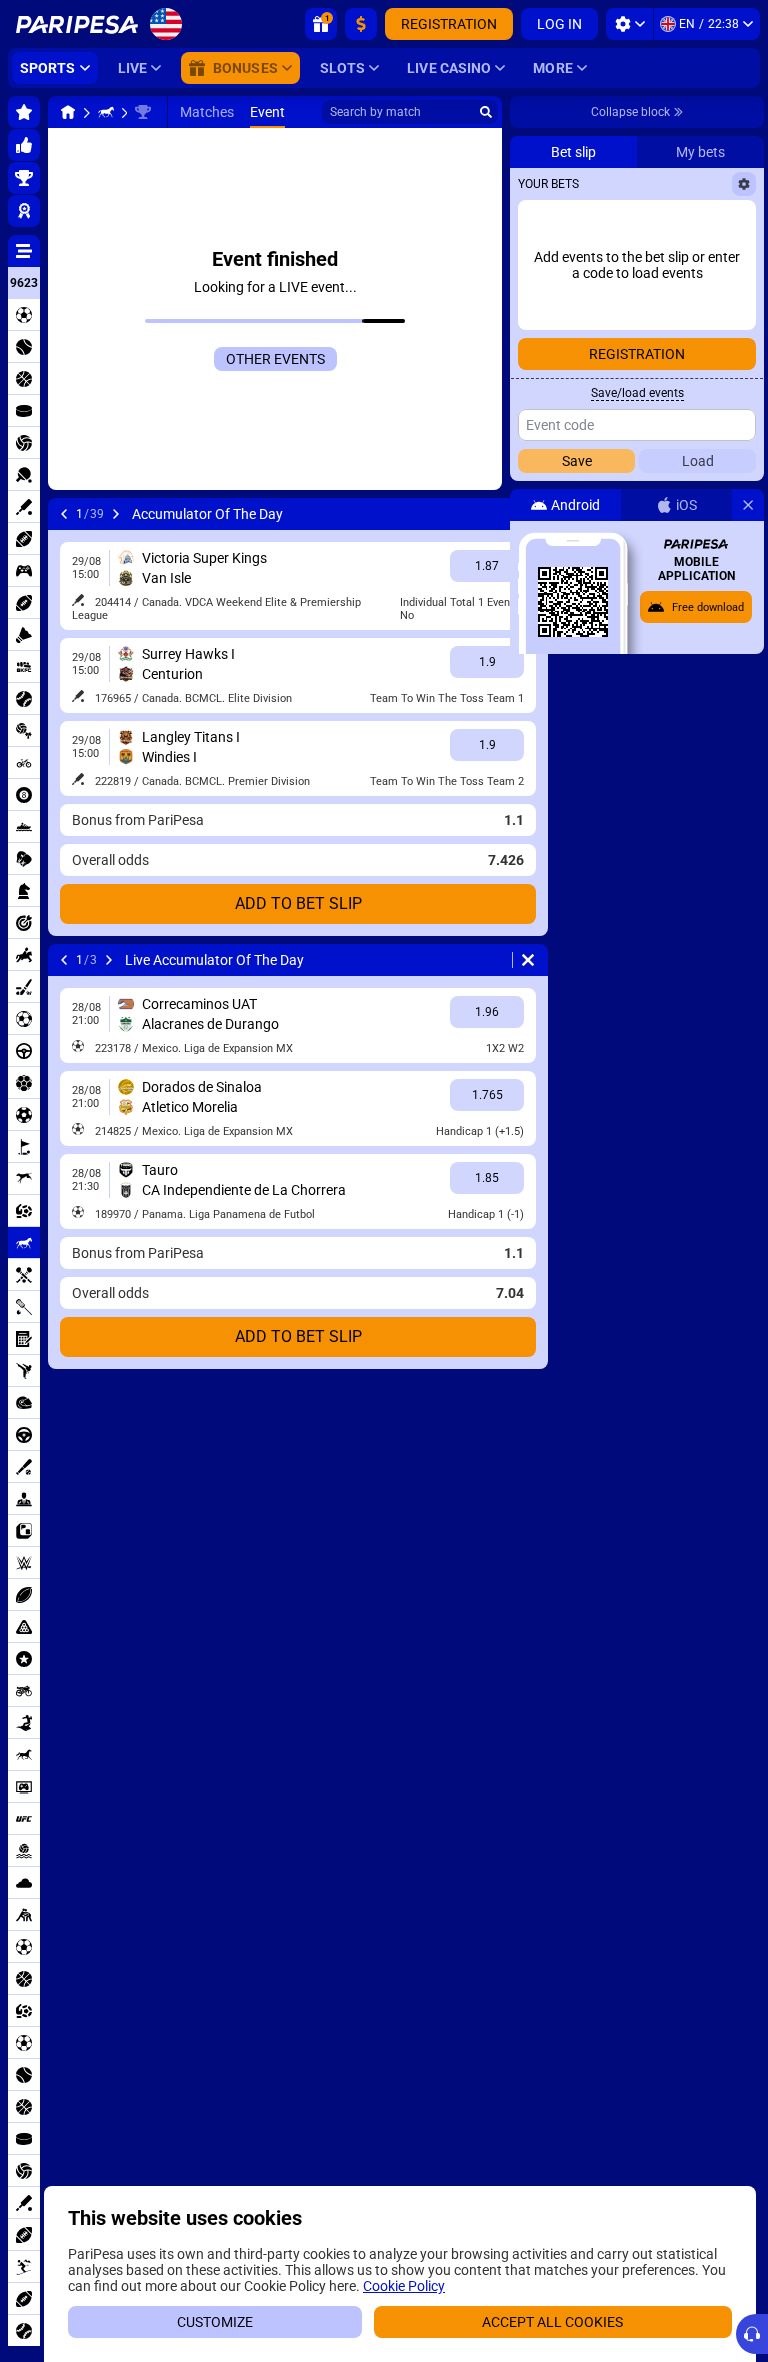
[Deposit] (361, 24)
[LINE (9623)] (68, 112)
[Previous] (64, 514)
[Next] (116, 514)
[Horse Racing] (106, 112)
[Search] (486, 112)
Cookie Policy (404, 2286)
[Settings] (629, 24)
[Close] (748, 505)
